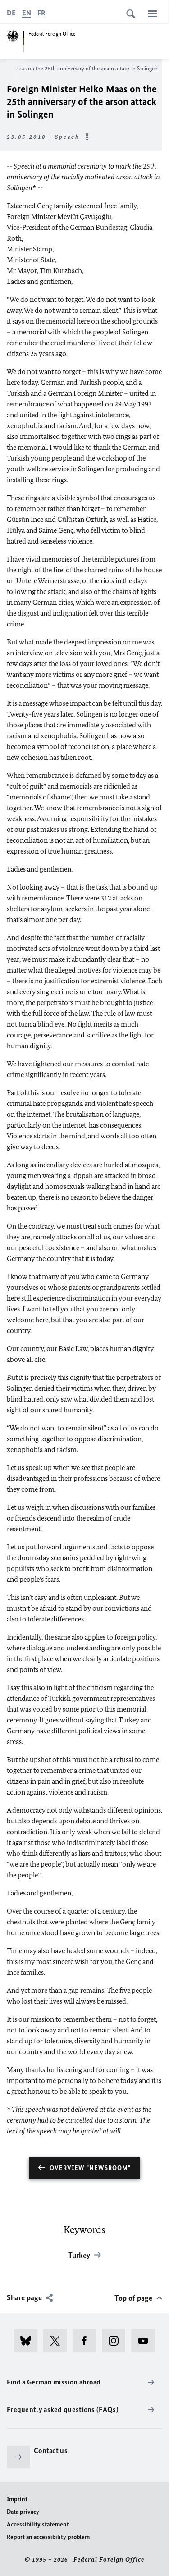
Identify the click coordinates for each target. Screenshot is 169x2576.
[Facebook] (87, 2341)
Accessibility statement (38, 2524)
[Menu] (152, 14)
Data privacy (23, 2512)
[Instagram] (116, 2341)
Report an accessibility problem (48, 2537)
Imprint (17, 2499)
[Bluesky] (29, 2341)
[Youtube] (146, 2341)
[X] (58, 2341)
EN (27, 13)
